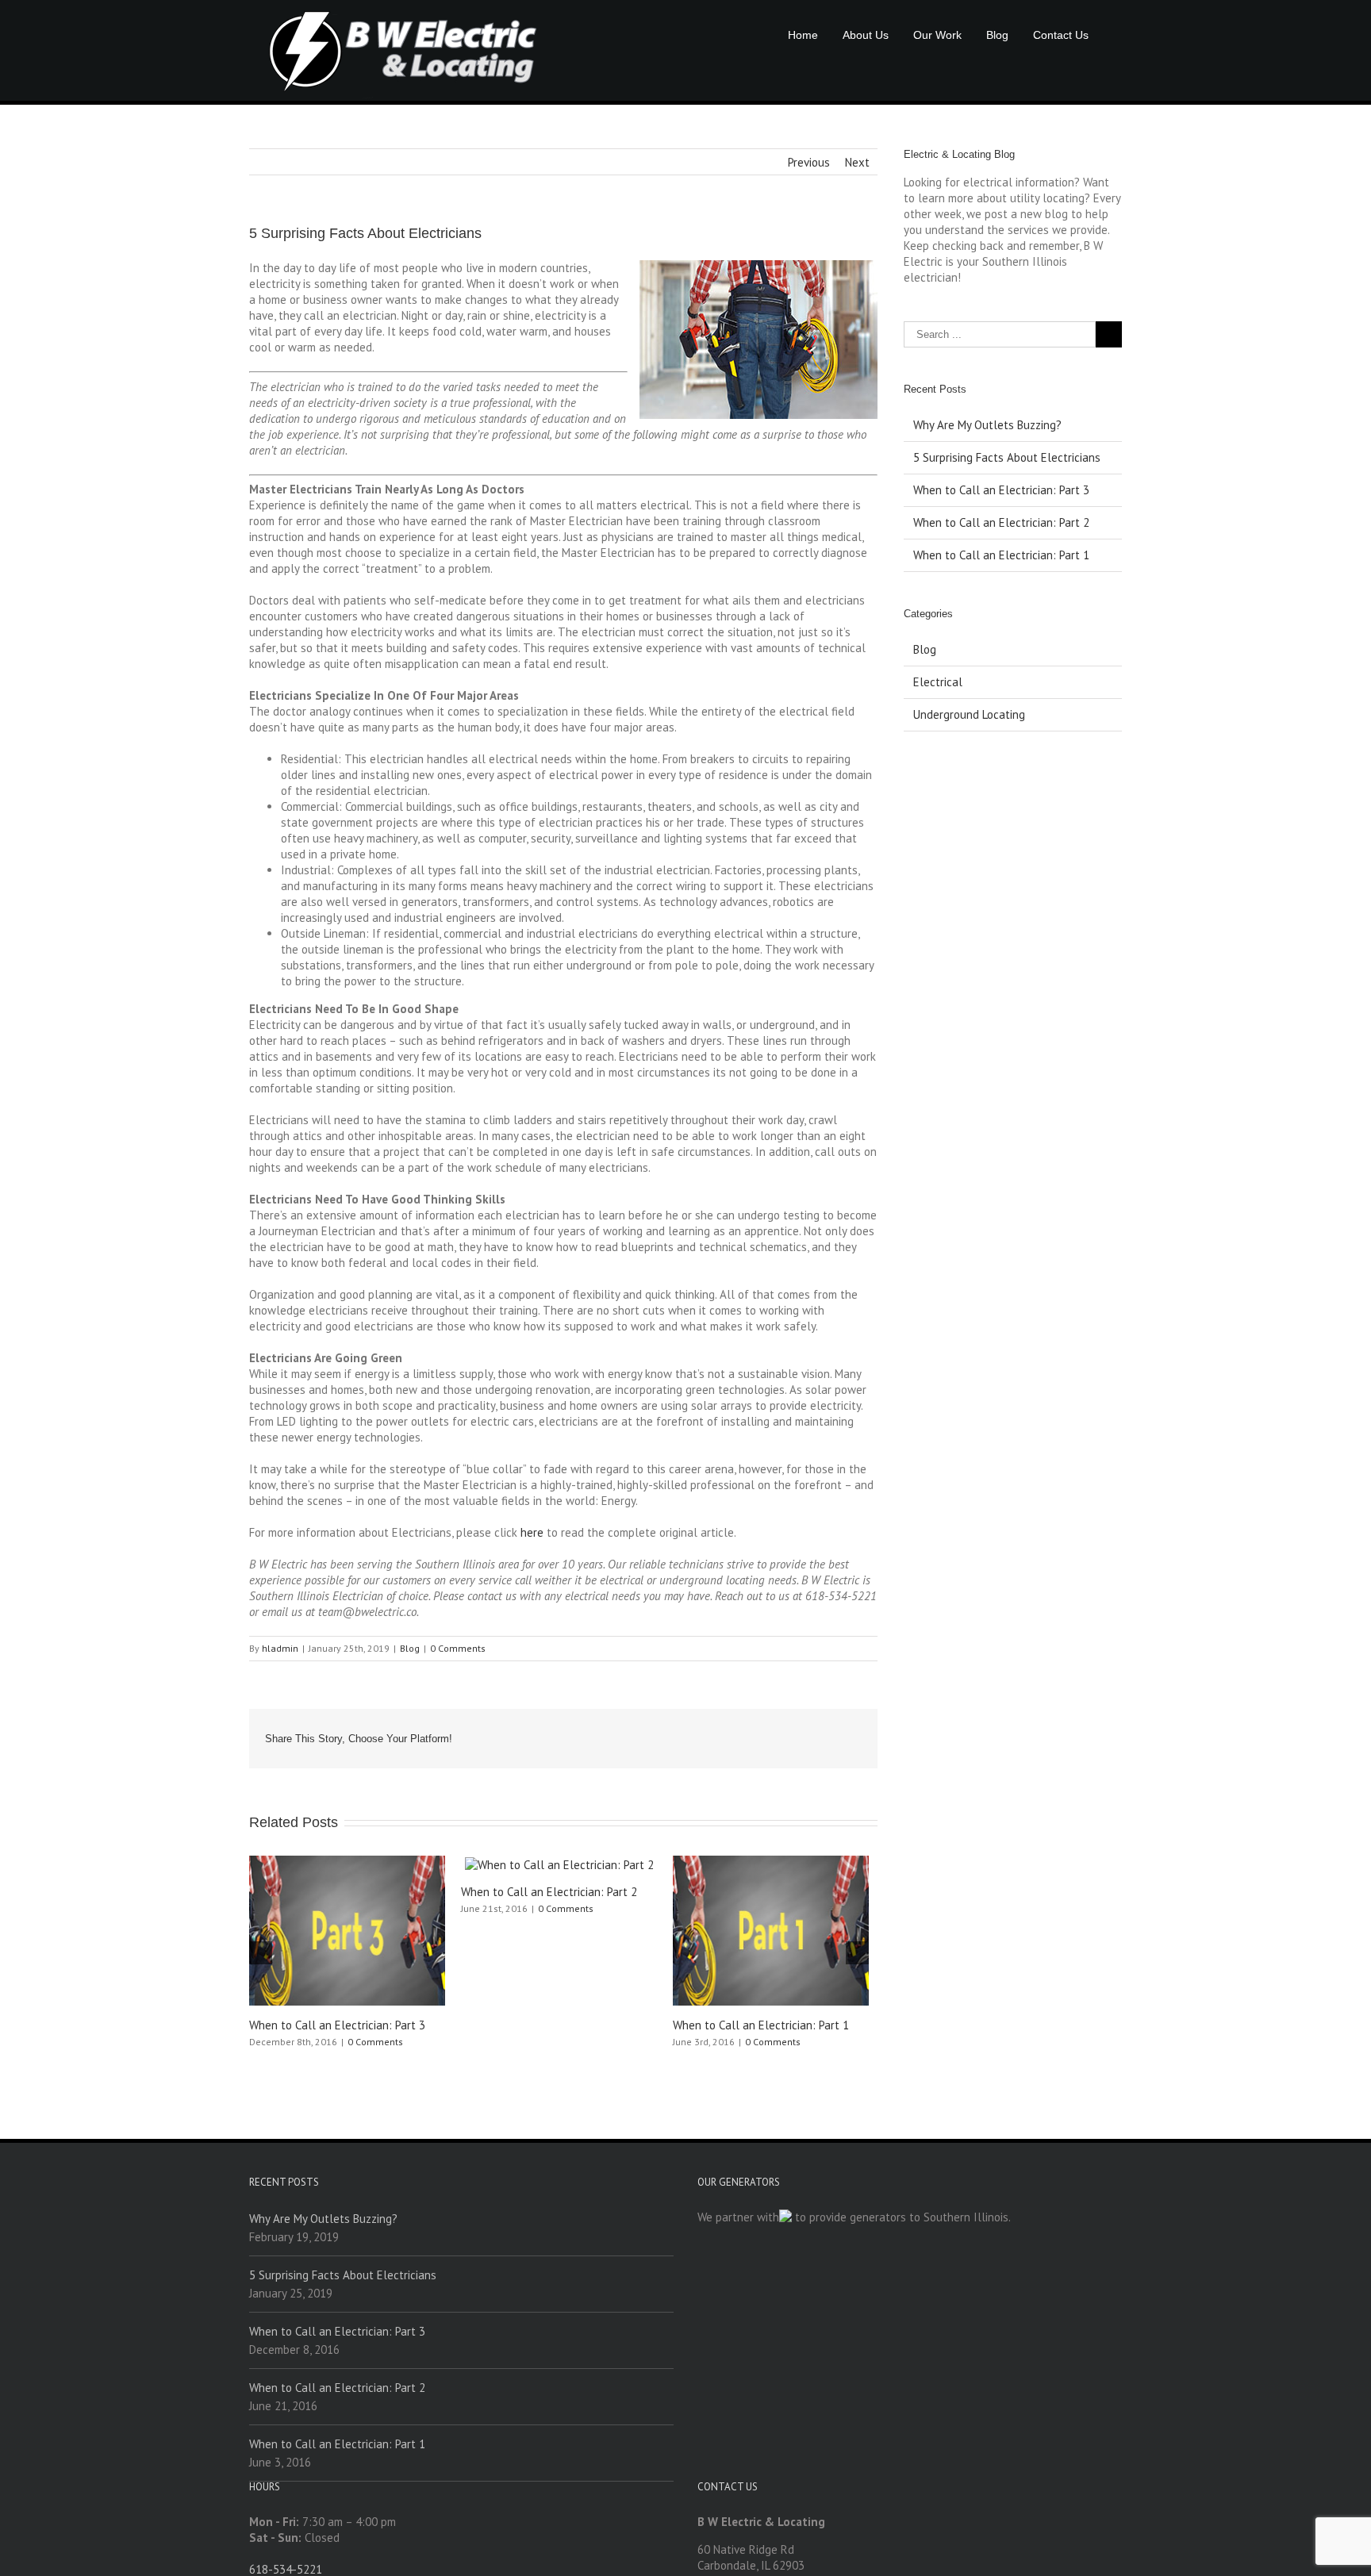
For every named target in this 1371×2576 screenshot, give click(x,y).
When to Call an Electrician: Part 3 (337, 2025)
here (532, 1532)
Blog (997, 35)
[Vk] (816, 1733)
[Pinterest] (689, 1733)
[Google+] (739, 1733)
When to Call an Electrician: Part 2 (549, 1892)
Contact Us (1061, 35)
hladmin (280, 1648)
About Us (866, 35)
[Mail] (841, 1733)
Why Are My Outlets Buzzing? (987, 425)
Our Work (937, 35)
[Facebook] (638, 1733)
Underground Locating (969, 714)
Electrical (938, 682)
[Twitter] (663, 1733)
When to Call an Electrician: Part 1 (761, 2025)
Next (857, 162)
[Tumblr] (714, 1733)
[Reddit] (790, 1733)
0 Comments (458, 1648)
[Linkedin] (765, 1733)
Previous (809, 162)
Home (803, 35)
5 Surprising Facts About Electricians (1007, 457)
